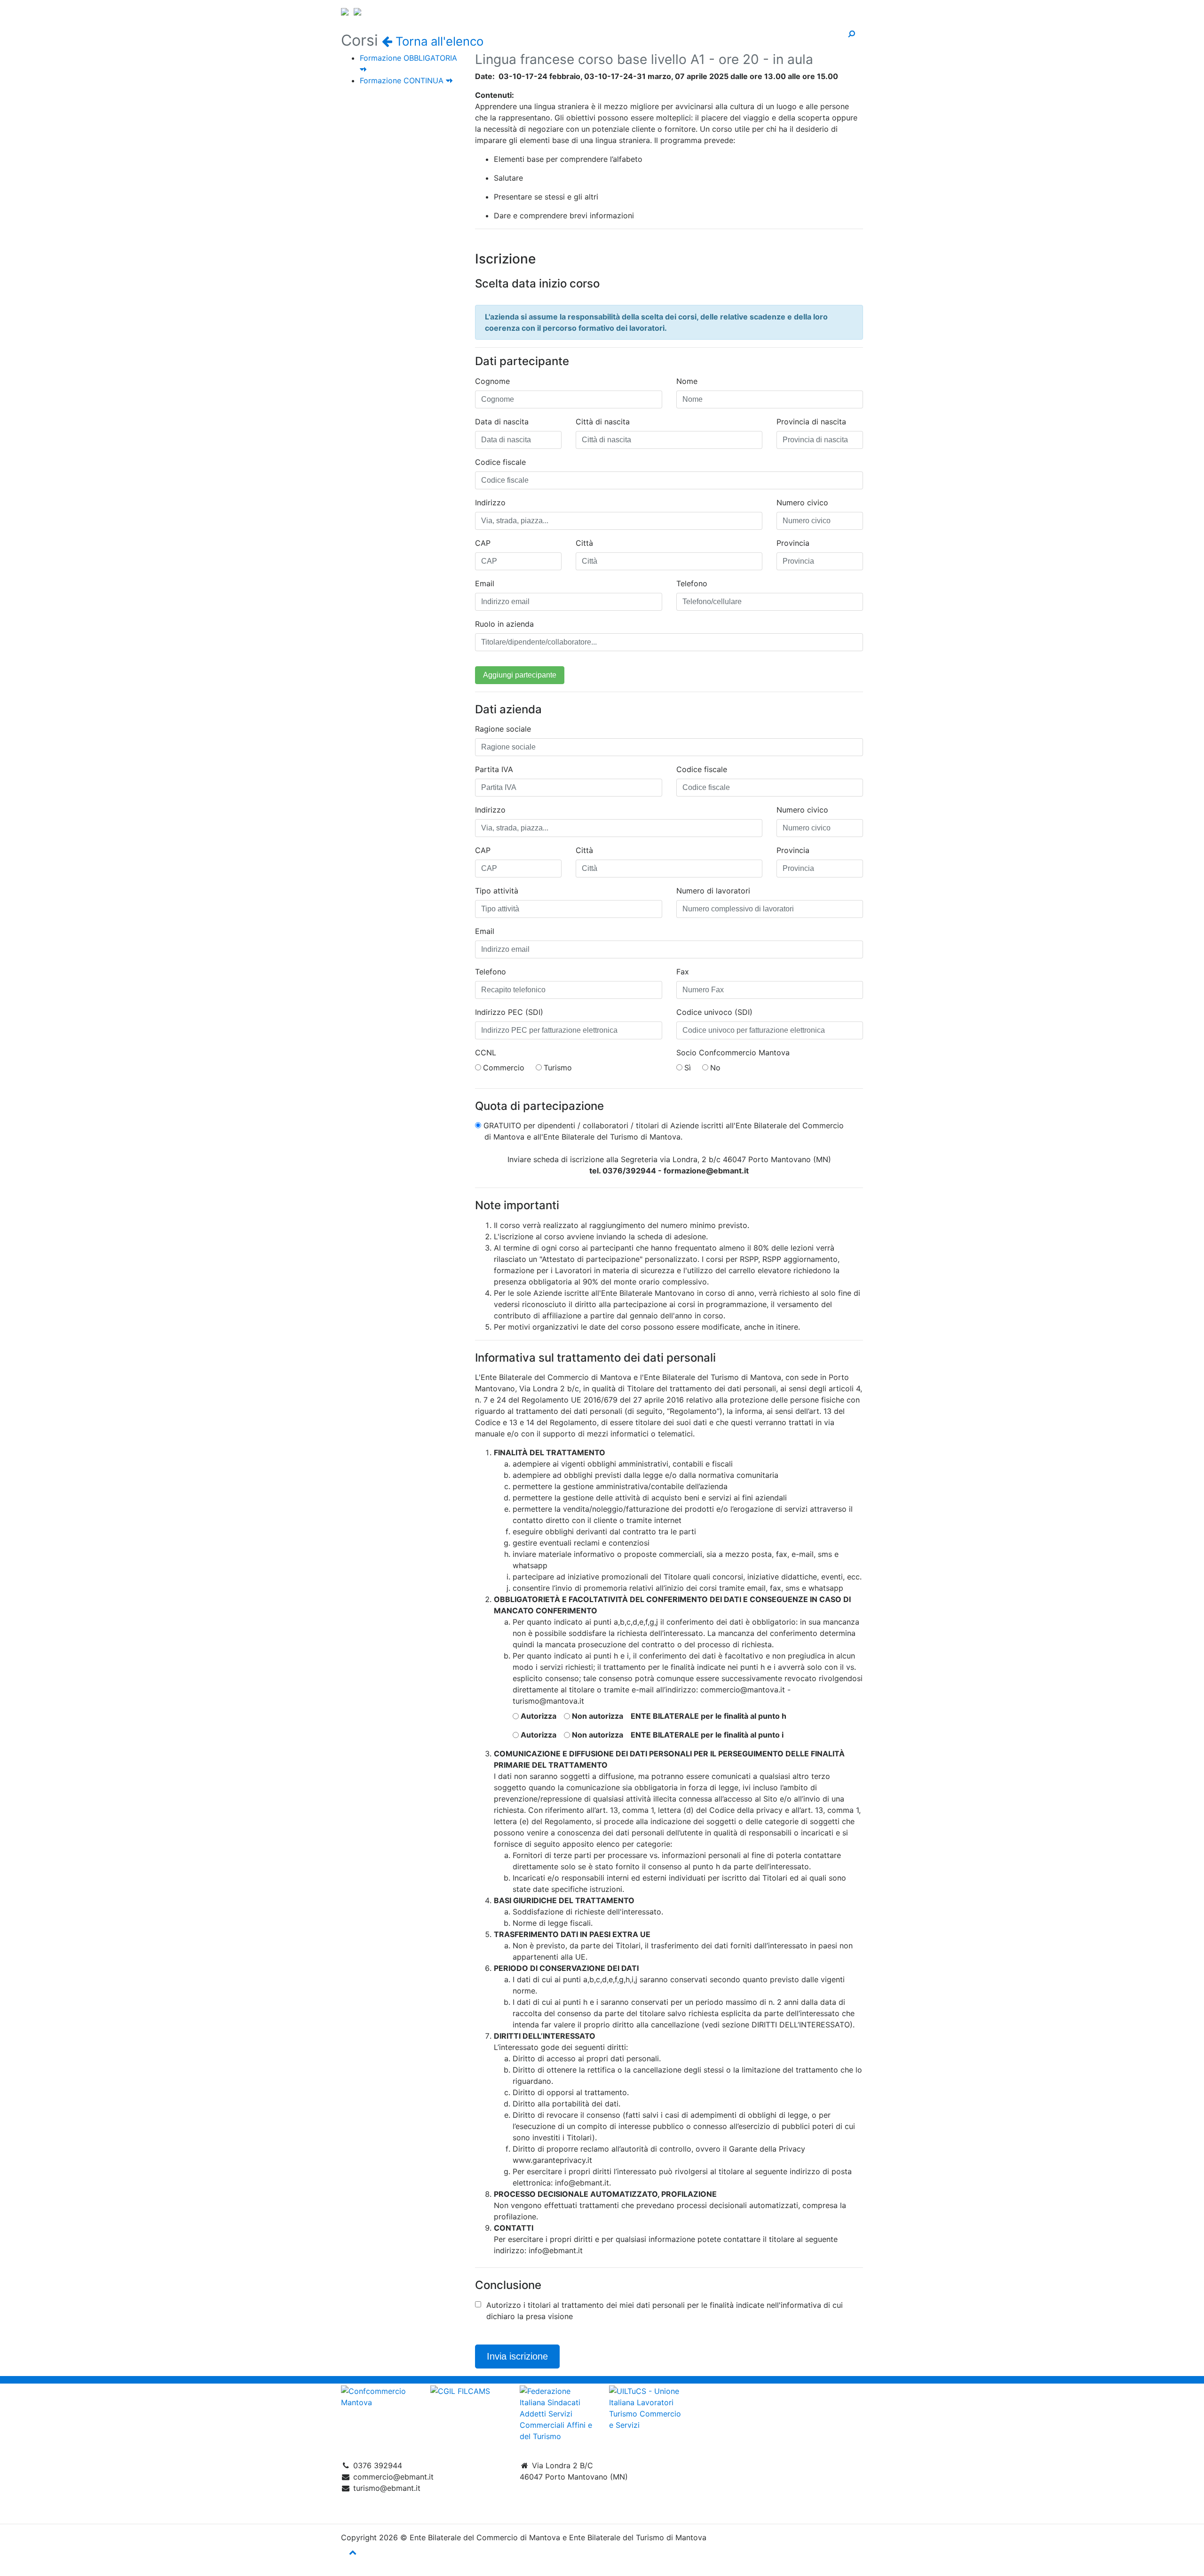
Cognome (492, 381)
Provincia (793, 543)
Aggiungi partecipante (520, 675)
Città (584, 543)
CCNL (486, 1053)
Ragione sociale (503, 729)
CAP (483, 543)
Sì (688, 1068)
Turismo (558, 1068)
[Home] (602, 10)
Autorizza (539, 1716)
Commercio (504, 1068)
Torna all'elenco (438, 41)
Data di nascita (502, 422)
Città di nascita (603, 422)
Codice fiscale (500, 462)
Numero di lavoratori (713, 891)
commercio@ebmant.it (393, 2477)
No (715, 1068)
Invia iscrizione (517, 2356)
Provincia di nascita (811, 422)
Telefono (692, 583)
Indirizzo (490, 502)
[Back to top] (353, 2552)
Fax (683, 972)
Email (485, 583)
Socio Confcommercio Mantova (733, 1053)
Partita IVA (494, 769)
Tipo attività (497, 891)
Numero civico (802, 502)
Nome (687, 381)
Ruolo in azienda (504, 624)
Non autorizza (598, 1716)
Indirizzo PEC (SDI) (509, 1012)
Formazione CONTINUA (403, 80)
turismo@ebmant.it (387, 2488)
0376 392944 (378, 2465)
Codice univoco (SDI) (714, 1012)
